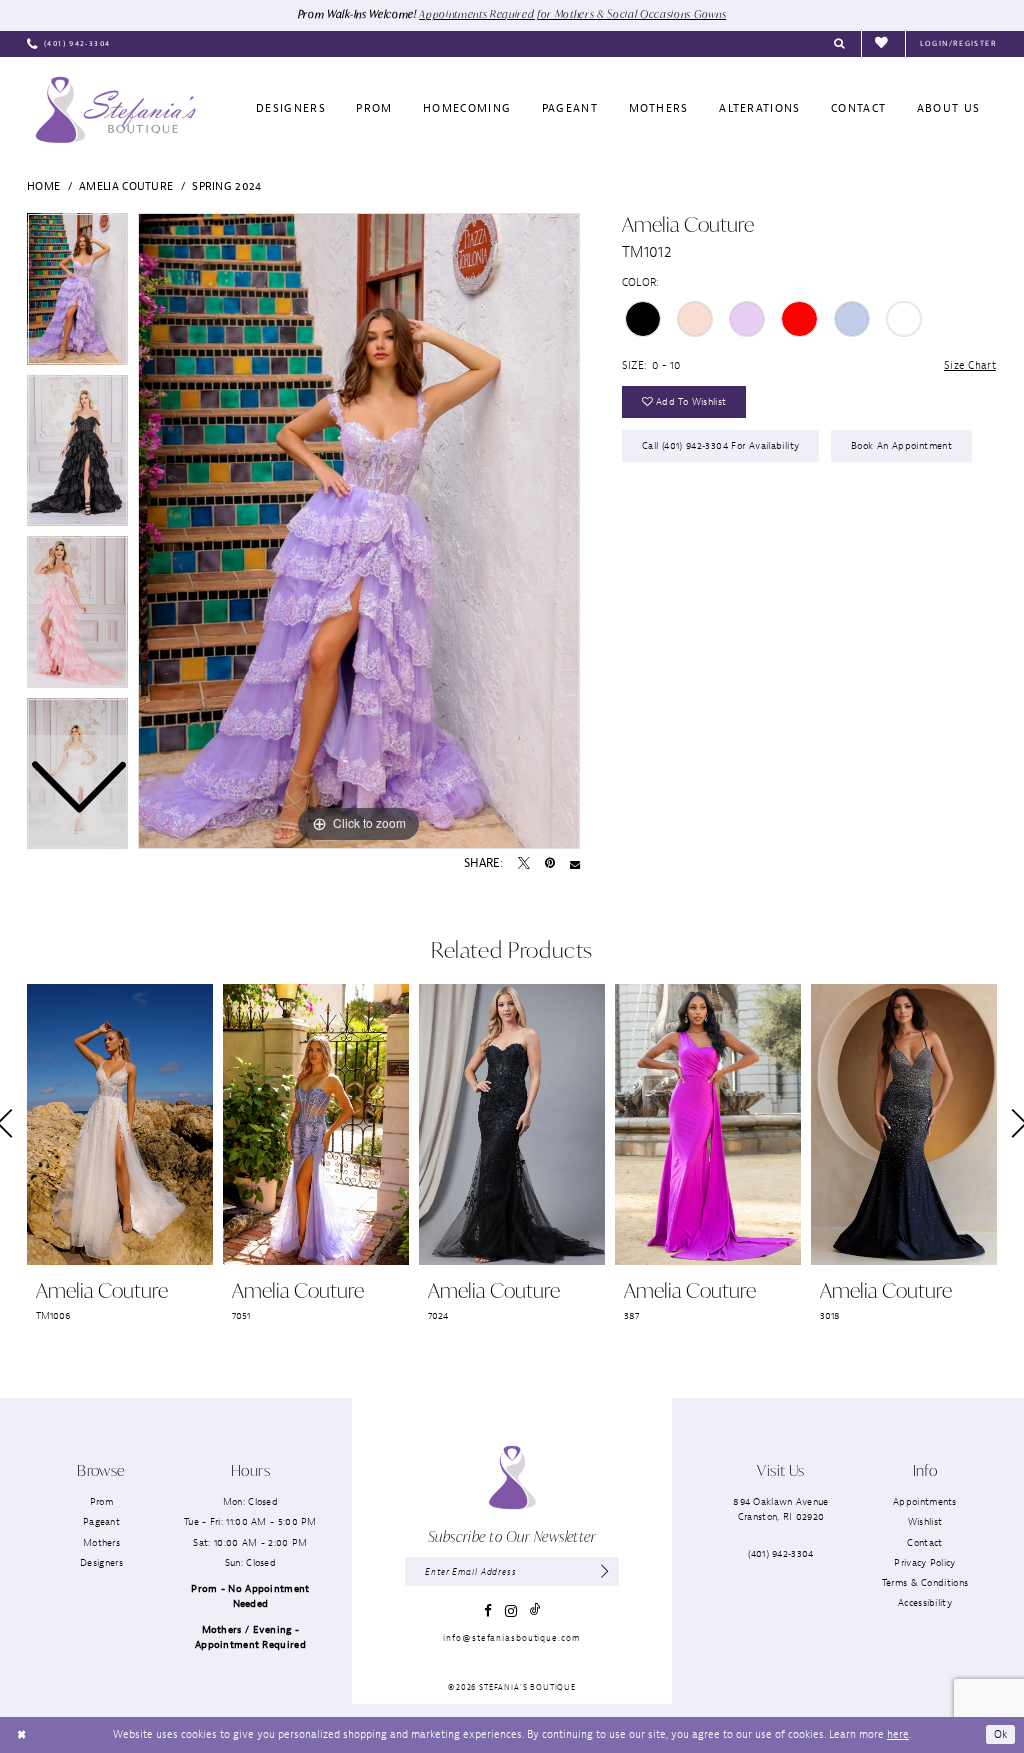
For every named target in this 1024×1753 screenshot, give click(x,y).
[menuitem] (68, 44)
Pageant (101, 1521)
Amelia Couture (126, 186)
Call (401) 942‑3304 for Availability (720, 445)
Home (43, 186)
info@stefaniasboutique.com (511, 1638)
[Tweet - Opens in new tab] (524, 864)
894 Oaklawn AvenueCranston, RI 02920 (780, 1509)
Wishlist (925, 1521)
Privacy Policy (924, 1562)
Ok (1001, 1734)
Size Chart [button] (970, 365)
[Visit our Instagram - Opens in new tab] (511, 1611)
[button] (958, 44)
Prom (101, 1501)
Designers (101, 1562)
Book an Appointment (901, 445)
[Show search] (839, 44)
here (898, 1734)
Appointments (925, 1501)
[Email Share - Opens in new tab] (575, 864)
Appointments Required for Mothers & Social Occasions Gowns (572, 14)
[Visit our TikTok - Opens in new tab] (535, 1610)
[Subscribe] (605, 1571)
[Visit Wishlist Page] (883, 43)
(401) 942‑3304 (780, 1553)
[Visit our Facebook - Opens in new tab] (488, 1610)
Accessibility (925, 1602)
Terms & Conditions (925, 1582)
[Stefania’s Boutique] (115, 110)
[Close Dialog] (21, 1735)
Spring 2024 (226, 186)
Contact (924, 1542)
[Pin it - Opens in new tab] (550, 864)
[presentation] (120, 1124)
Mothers (101, 1542)
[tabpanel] (359, 531)
